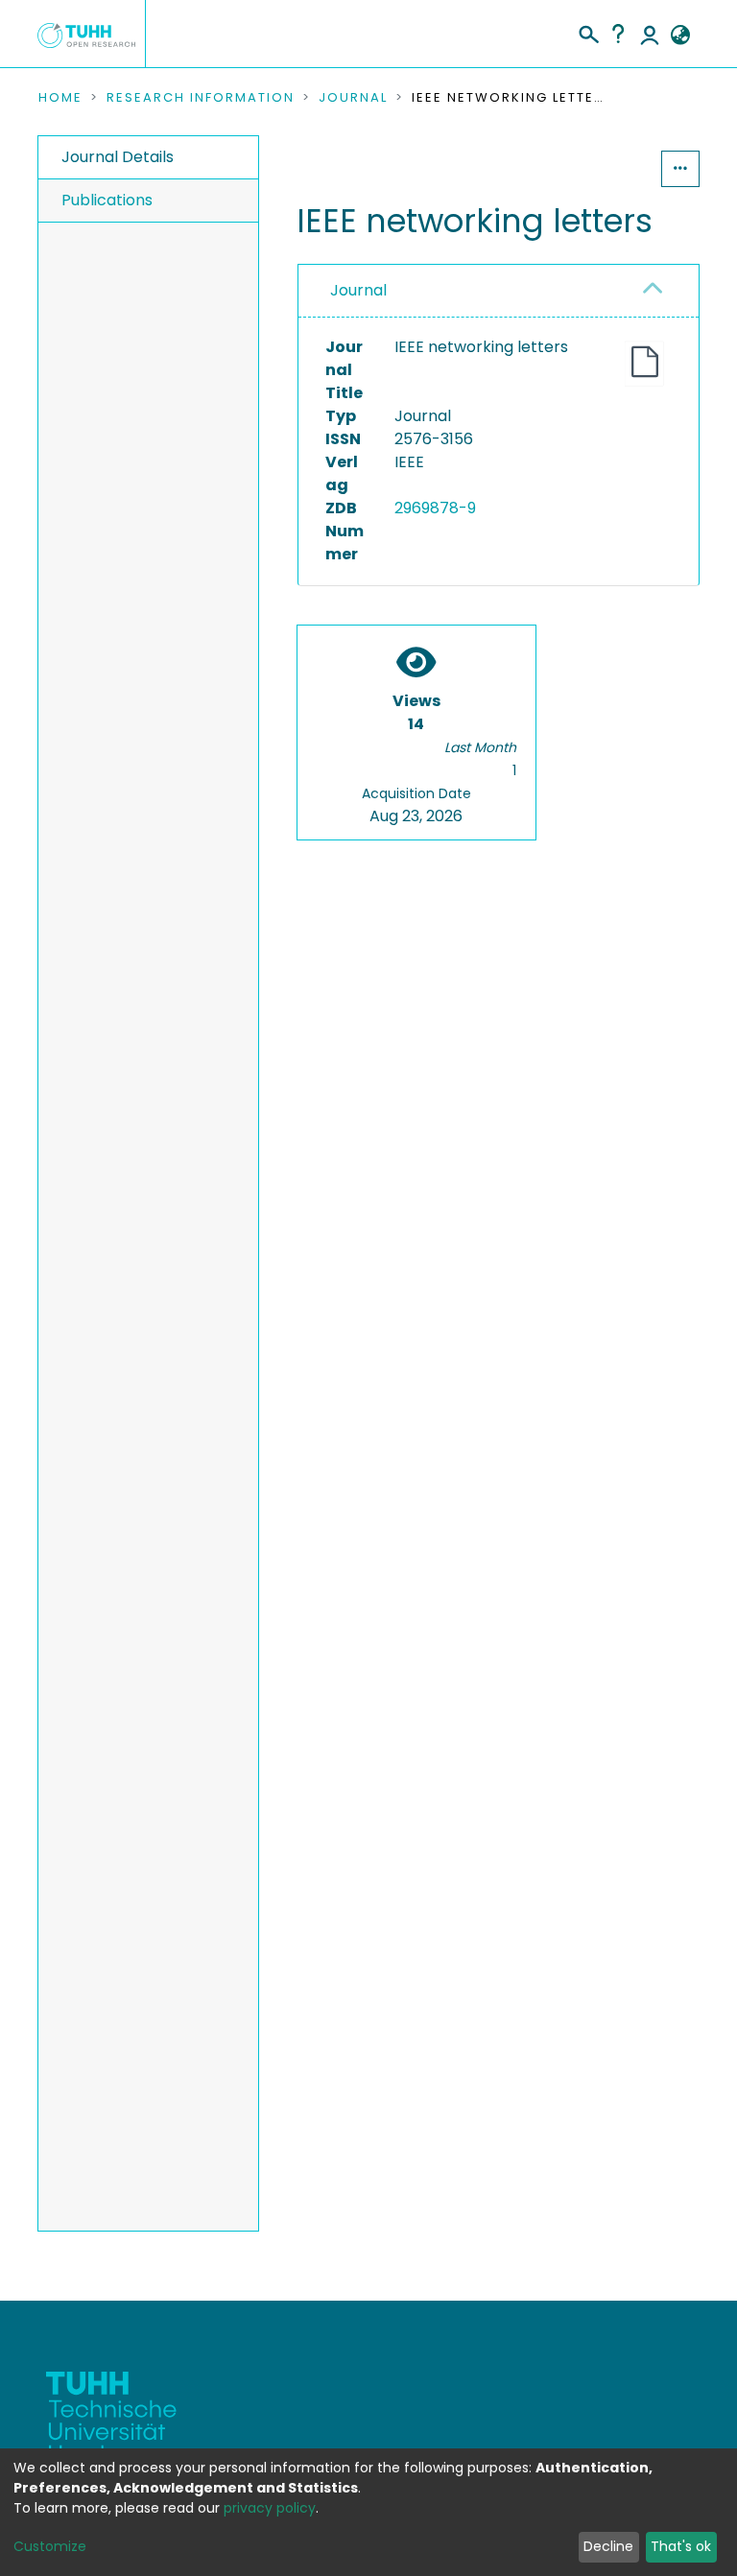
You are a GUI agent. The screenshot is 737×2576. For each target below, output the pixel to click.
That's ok (681, 2546)
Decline (608, 2546)
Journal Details (118, 157)
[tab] (499, 291)
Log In (650, 34)
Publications (107, 200)
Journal (353, 98)
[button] (680, 35)
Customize (50, 2546)
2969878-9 (435, 508)
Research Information (201, 98)
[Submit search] (588, 32)
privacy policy (270, 2508)
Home (60, 98)
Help (618, 34)
